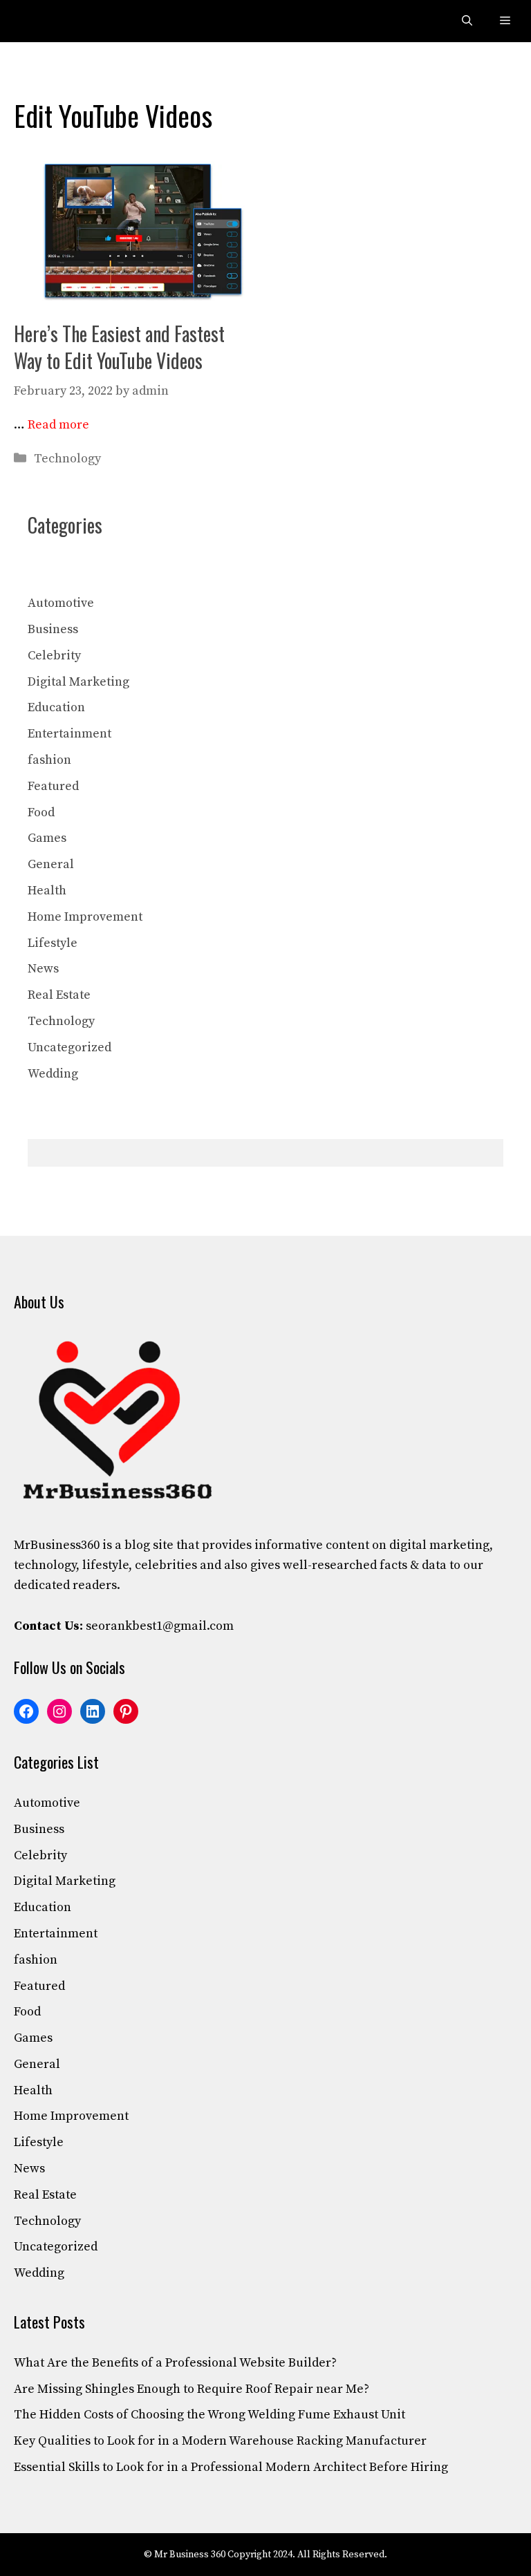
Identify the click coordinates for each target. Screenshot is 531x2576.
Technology (67, 459)
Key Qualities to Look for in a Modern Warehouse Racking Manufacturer (220, 2441)
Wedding (53, 1074)
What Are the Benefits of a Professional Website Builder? (175, 2363)
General (51, 864)
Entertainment (69, 734)
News (43, 969)
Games (47, 838)
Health (47, 891)
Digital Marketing (78, 682)
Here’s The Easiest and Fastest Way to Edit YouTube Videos (119, 347)
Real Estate (59, 995)
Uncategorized (69, 1047)
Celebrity (54, 656)
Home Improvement (85, 917)
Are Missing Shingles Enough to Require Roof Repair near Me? (192, 2389)
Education (56, 707)
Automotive (61, 603)
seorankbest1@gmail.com (160, 1626)
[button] (467, 21)
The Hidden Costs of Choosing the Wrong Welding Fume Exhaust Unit (209, 2415)
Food (41, 812)
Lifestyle (53, 943)
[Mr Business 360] (43, 21)
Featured (53, 786)
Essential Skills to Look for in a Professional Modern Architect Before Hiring (231, 2467)
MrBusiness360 (57, 1545)
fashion (49, 760)
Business (53, 629)
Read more (58, 425)
